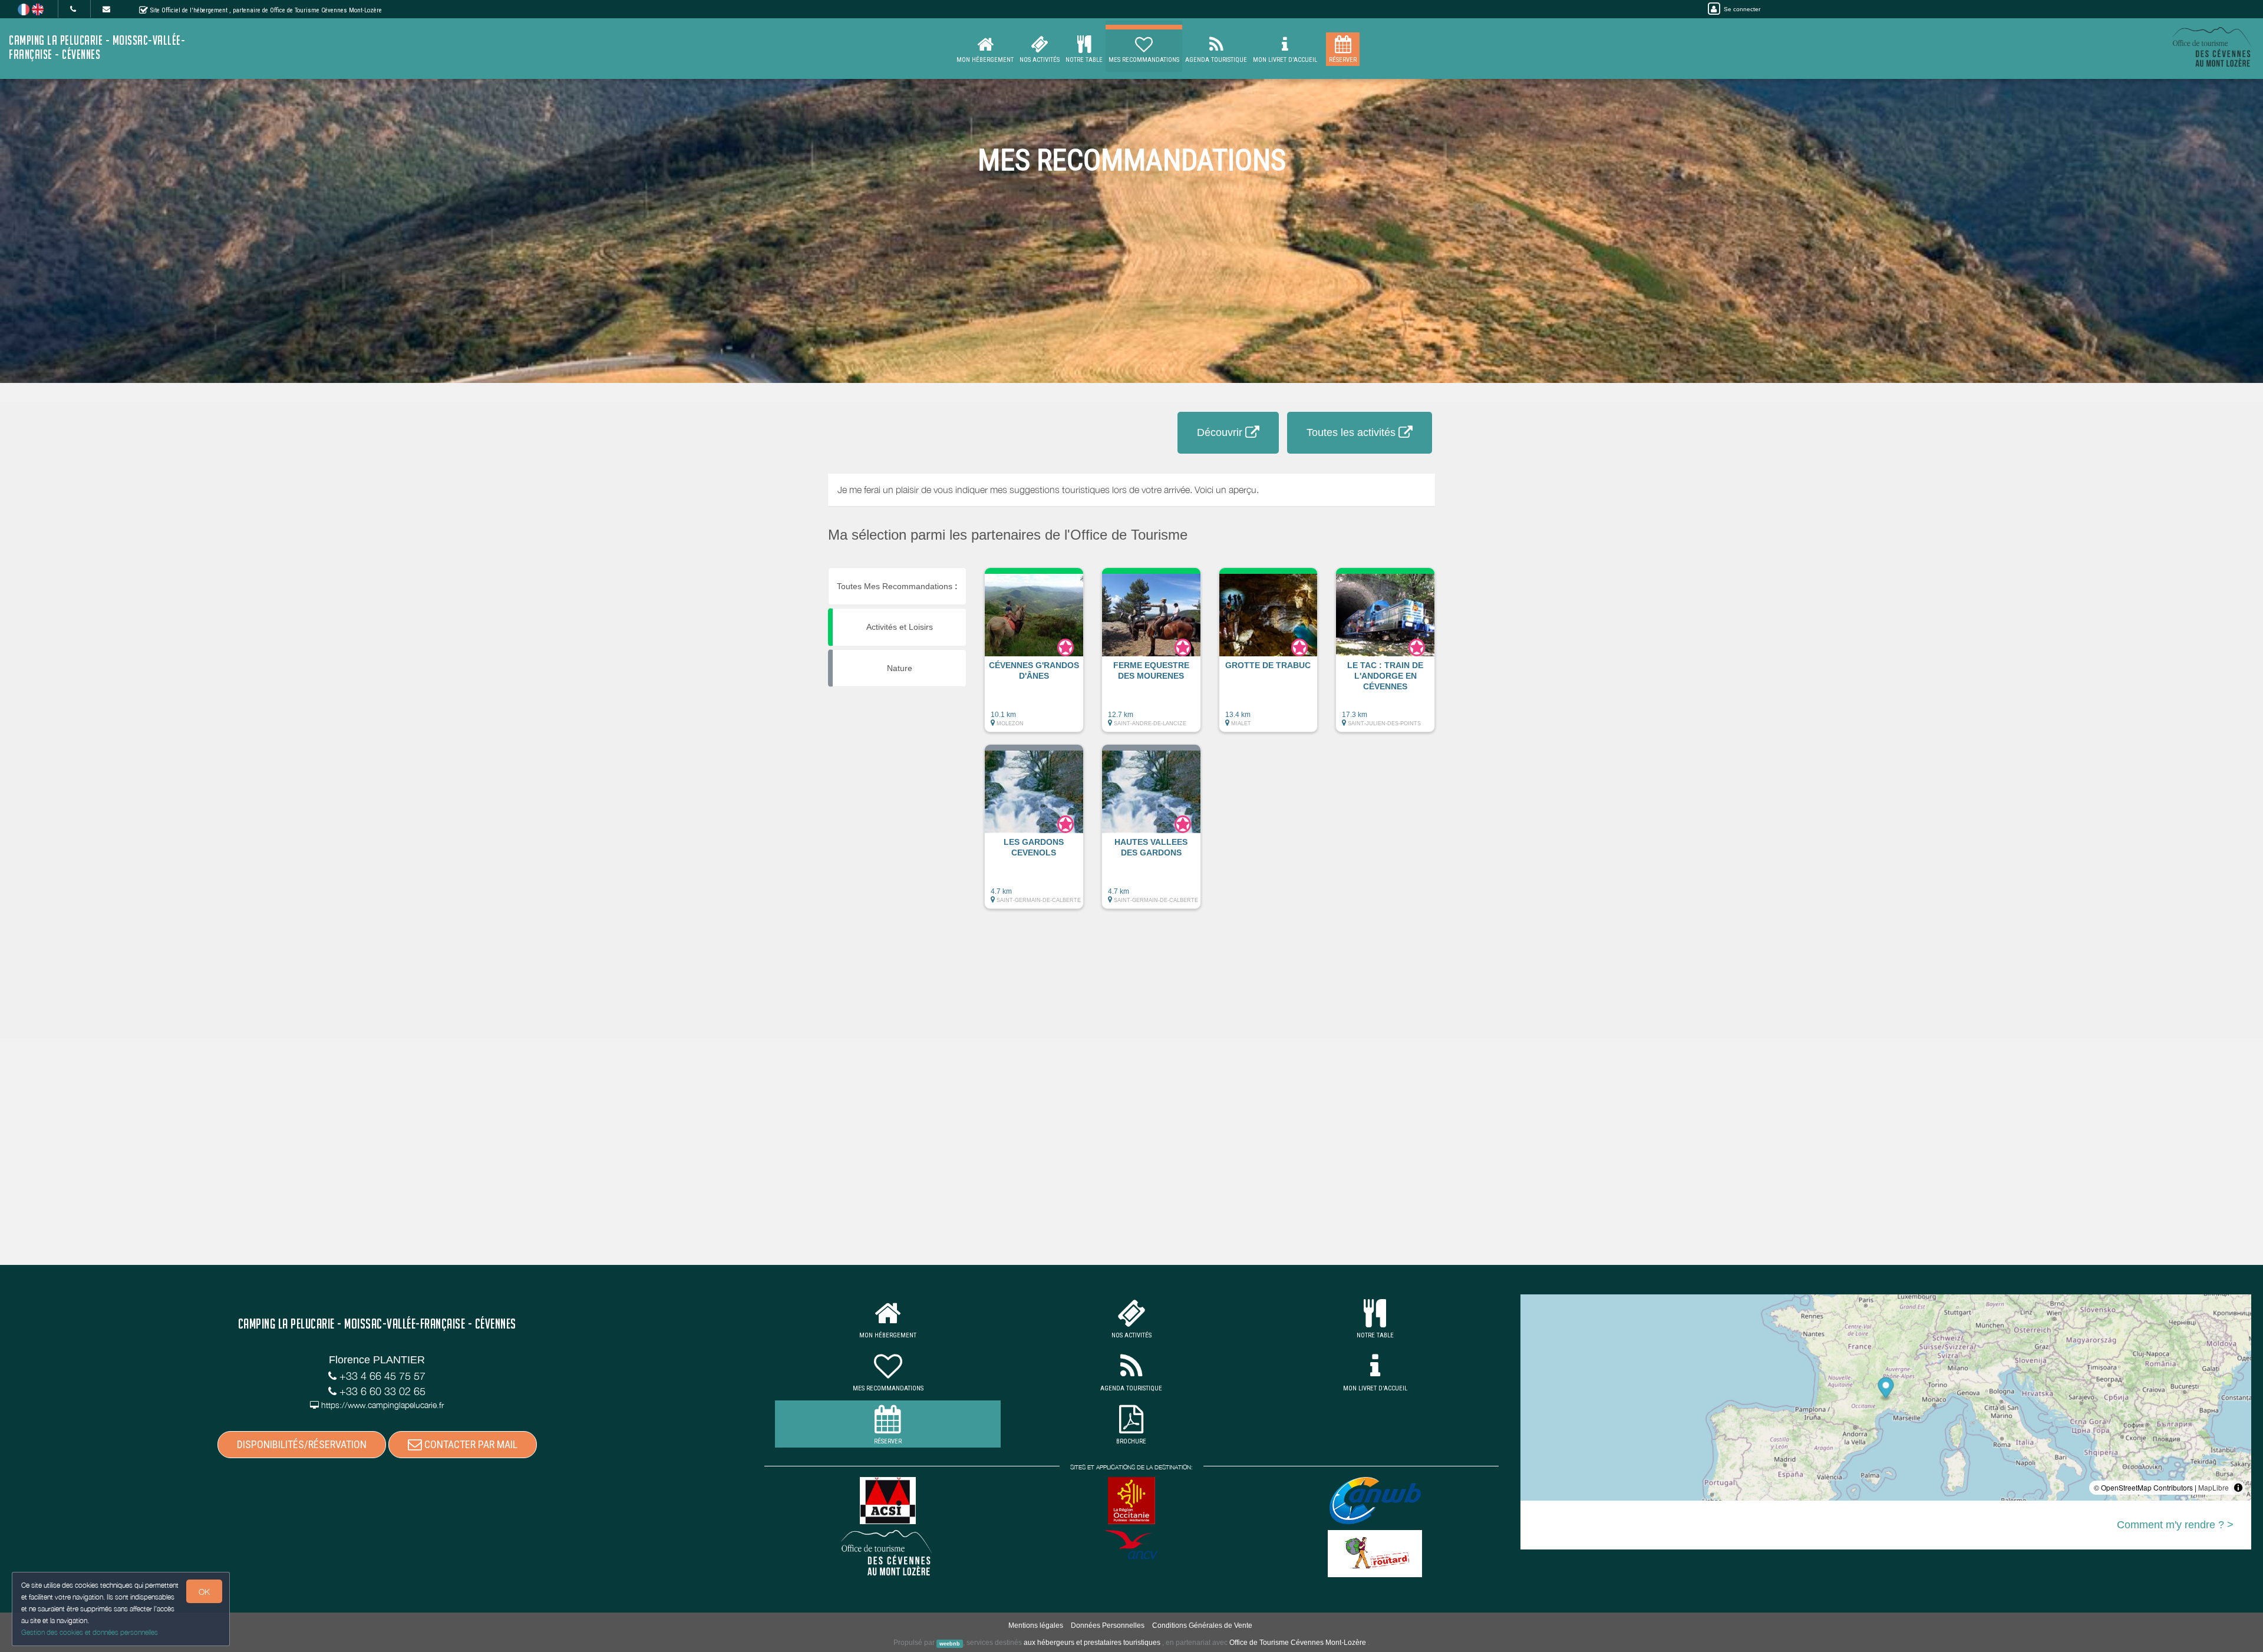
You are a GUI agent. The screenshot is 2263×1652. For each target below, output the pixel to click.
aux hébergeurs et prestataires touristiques (1092, 1643)
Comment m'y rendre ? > (2175, 1525)
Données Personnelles (1108, 1625)
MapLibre (2213, 1487)
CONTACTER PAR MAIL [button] (470, 1444)
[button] (1034, 656)
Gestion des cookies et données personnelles (90, 1632)
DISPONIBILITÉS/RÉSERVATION (302, 1444)
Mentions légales (1036, 1625)
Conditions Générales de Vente (1202, 1625)
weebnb (950, 1643)
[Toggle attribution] (2238, 1488)
